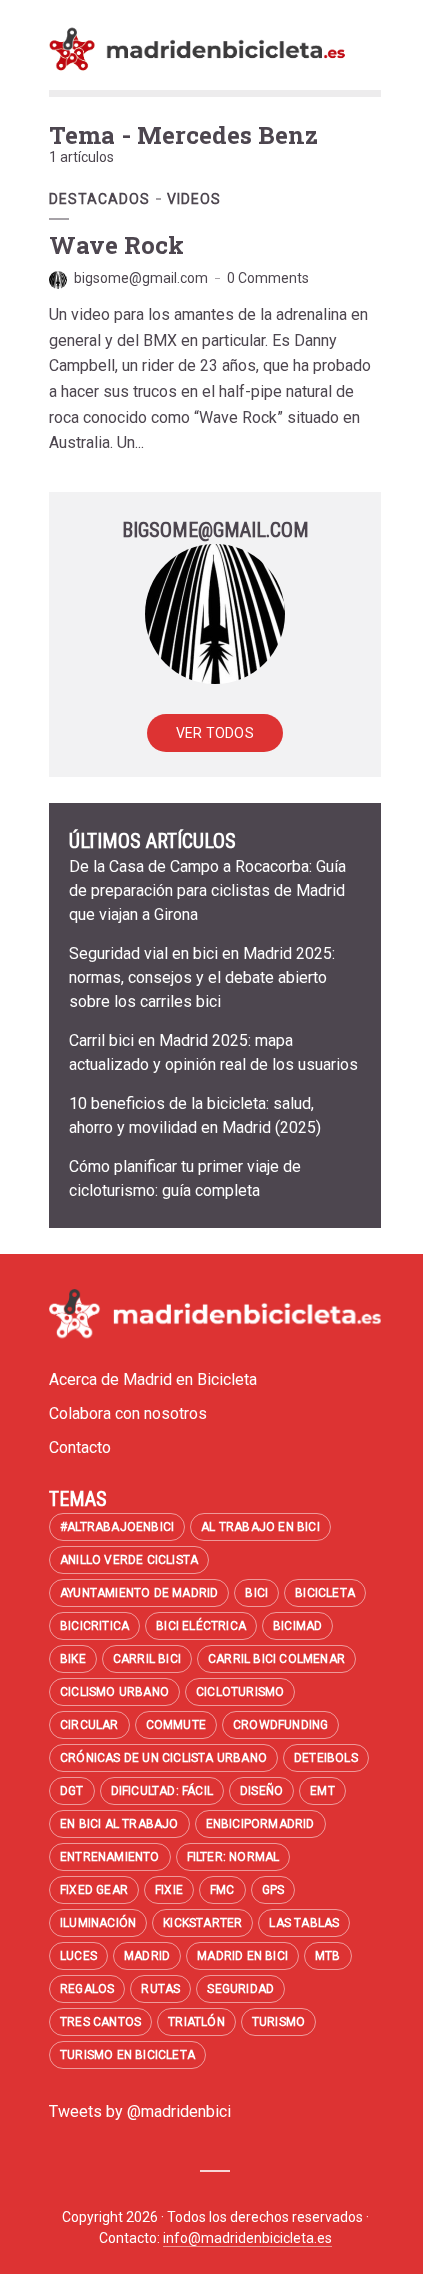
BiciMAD (297, 1626)
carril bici (147, 1659)
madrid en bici (242, 1956)
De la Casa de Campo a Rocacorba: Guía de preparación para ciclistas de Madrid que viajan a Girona (207, 890)
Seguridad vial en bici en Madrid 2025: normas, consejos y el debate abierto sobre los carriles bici (202, 977)
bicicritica (94, 1626)
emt (322, 1791)
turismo (278, 2022)
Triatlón (196, 2022)
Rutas (160, 1989)
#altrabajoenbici (117, 1527)
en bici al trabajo (119, 1824)
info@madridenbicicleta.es (247, 2238)
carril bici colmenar (276, 1659)
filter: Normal (233, 1857)
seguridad (240, 1989)
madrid (147, 1956)
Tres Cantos (100, 2022)
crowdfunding (280, 1725)
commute (176, 1725)
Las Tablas (304, 1923)
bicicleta (325, 1593)
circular (89, 1725)
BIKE (73, 1659)
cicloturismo (240, 1692)
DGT (72, 1791)
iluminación (98, 1923)
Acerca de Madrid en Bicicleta (153, 1379)
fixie (169, 1890)
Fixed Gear (94, 1890)
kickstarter (202, 1923)
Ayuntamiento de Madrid (139, 1593)
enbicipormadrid (260, 1824)
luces (78, 1956)
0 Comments (268, 278)
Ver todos (215, 733)
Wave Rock (116, 245)
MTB (328, 1956)
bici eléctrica (201, 1626)
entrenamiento (110, 1857)
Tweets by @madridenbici (140, 2111)
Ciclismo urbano (114, 1692)
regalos (87, 1989)
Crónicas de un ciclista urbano (163, 1758)
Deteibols (326, 1758)
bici (256, 1593)
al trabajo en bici (260, 1527)
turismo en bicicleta (127, 2055)
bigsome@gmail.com (141, 278)
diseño (261, 1791)
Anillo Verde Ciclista (129, 1560)
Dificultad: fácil (162, 1791)
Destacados (99, 199)
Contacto (80, 1447)
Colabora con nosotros (128, 1413)
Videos (194, 199)
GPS (273, 1890)
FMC (222, 1890)
